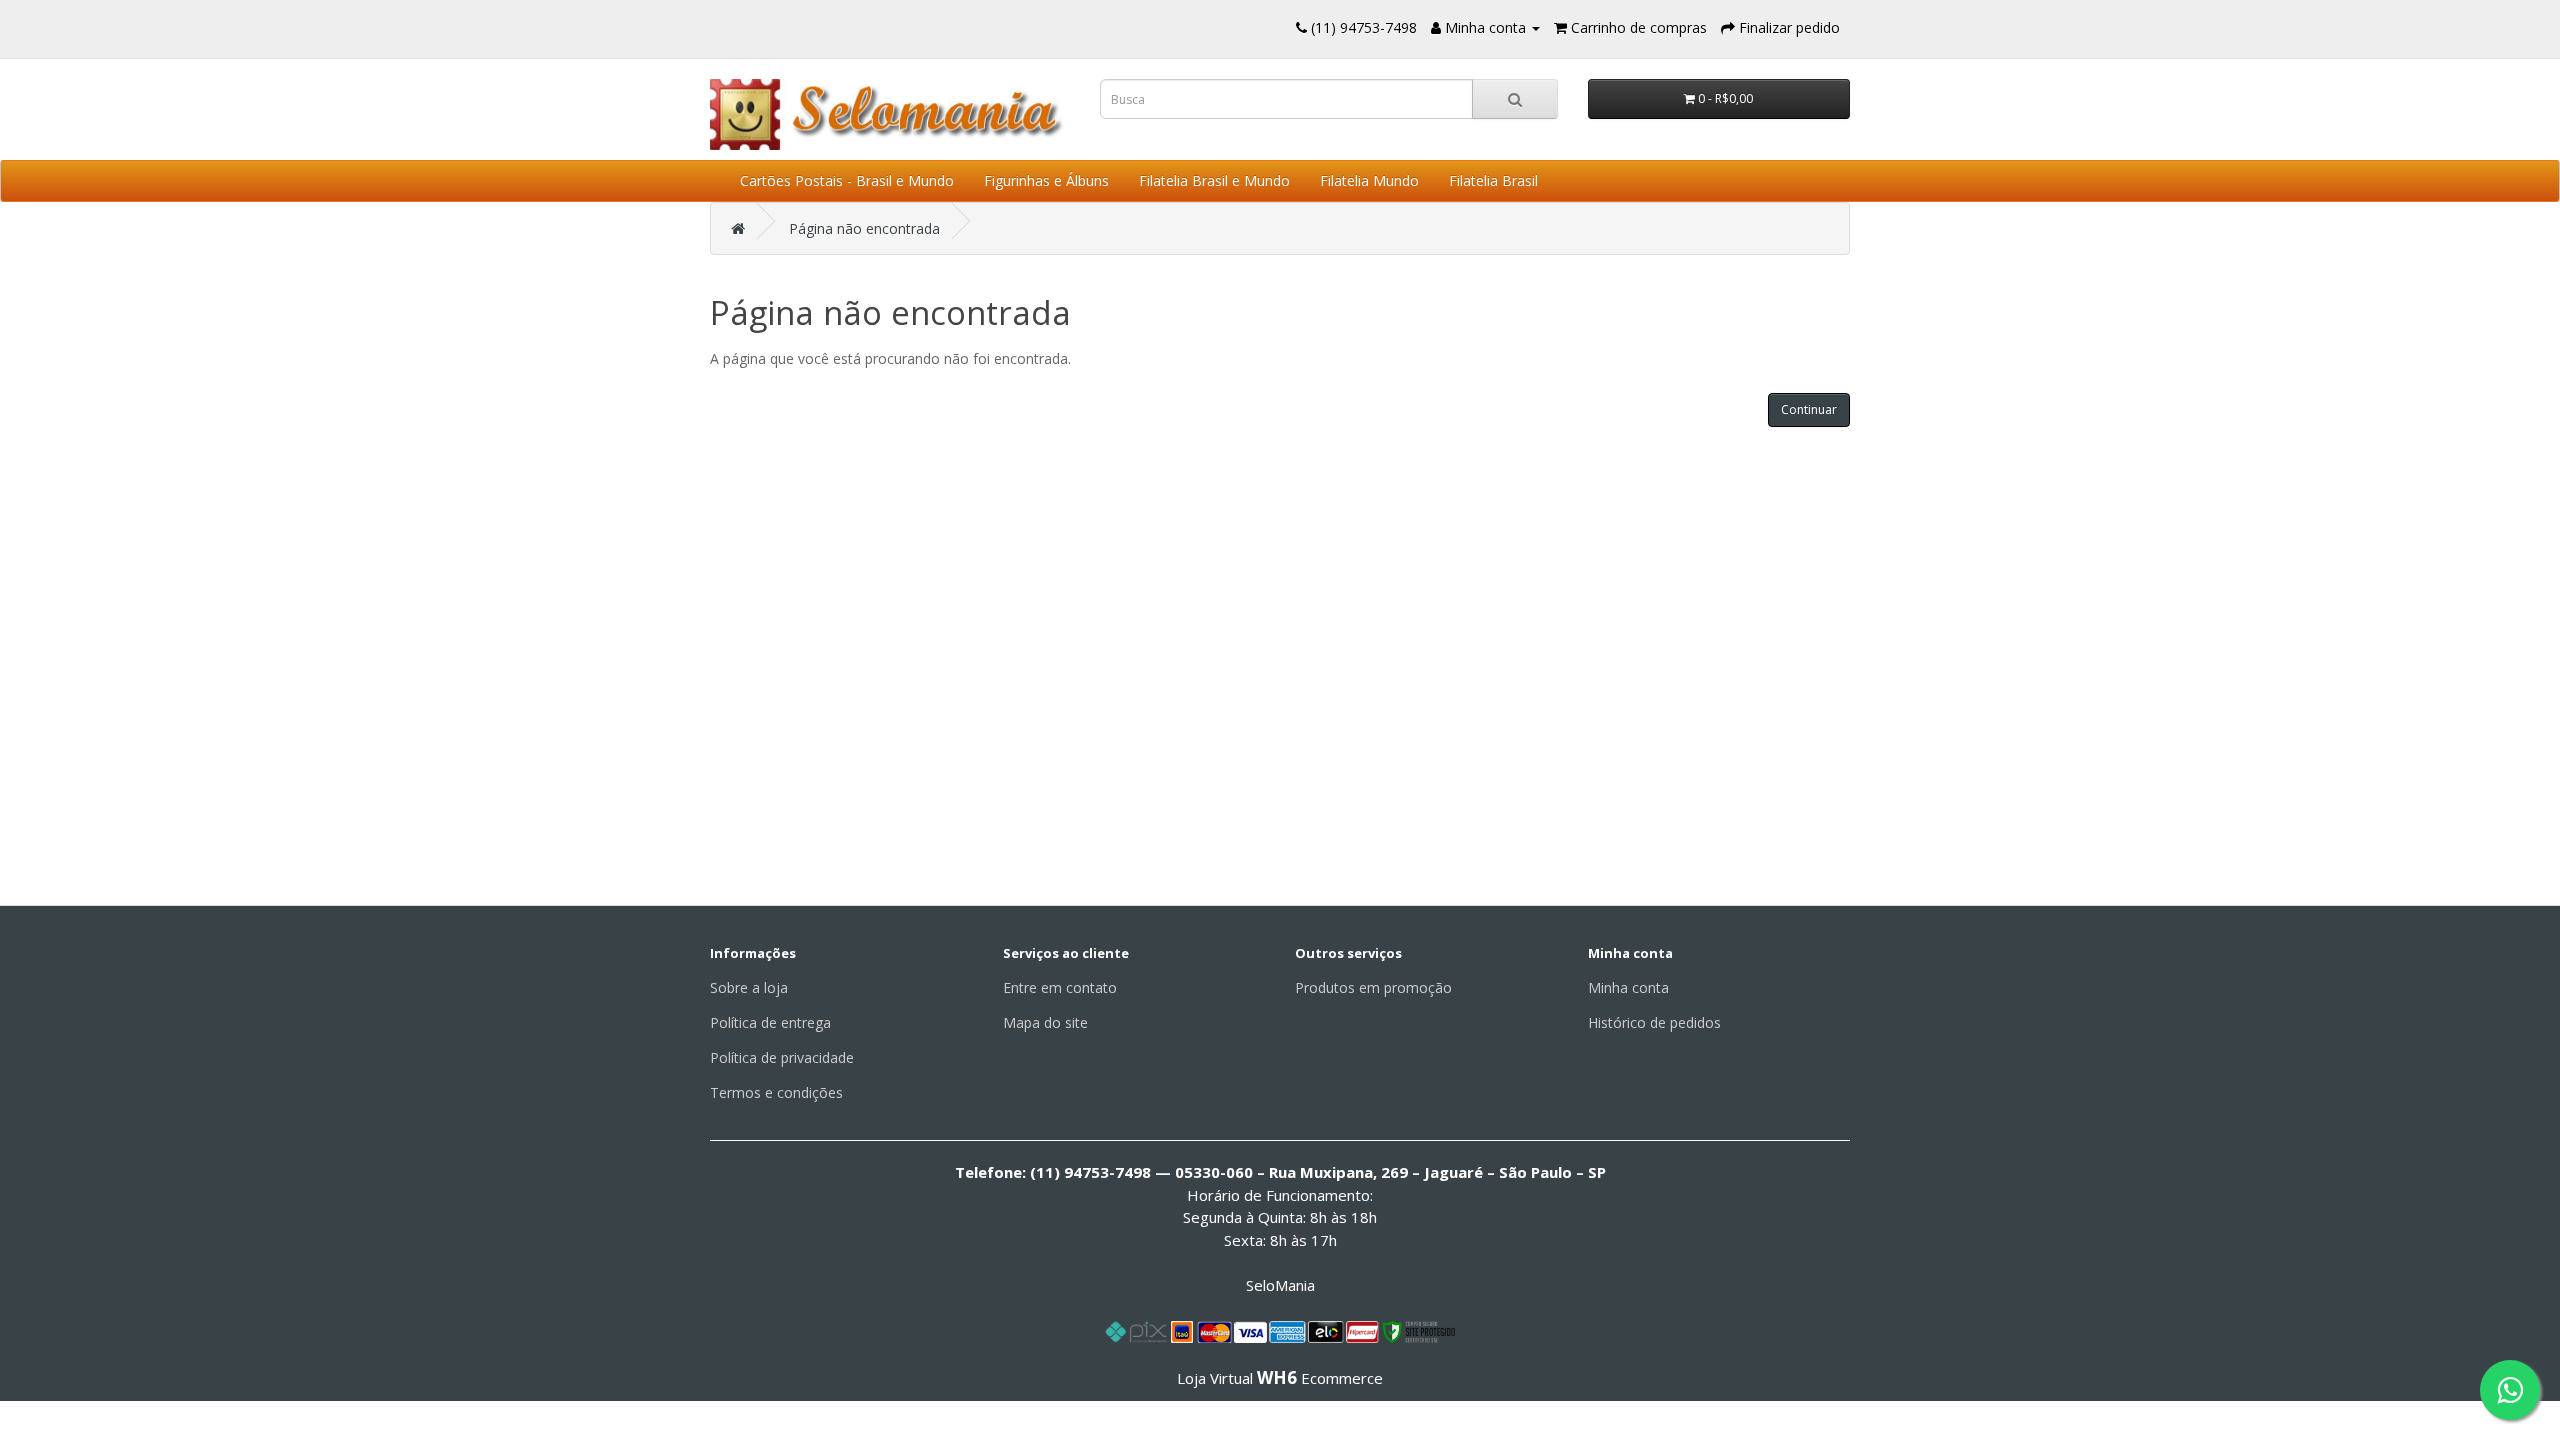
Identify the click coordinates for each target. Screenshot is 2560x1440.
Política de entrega (770, 1022)
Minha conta (1628, 987)
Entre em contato (1060, 987)
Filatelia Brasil (1493, 180)
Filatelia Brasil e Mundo (1214, 180)
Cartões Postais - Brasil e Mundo (847, 180)
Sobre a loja (749, 987)
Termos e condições (776, 1092)
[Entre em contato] (1301, 27)
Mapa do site (1045, 1022)
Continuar (1809, 409)
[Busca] (1515, 99)
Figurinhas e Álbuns (1046, 180)
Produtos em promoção (1373, 987)
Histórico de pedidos (1654, 1022)
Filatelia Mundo (1369, 180)
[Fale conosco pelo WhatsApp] (2510, 1390)
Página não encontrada (864, 228)
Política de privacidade (782, 1057)
